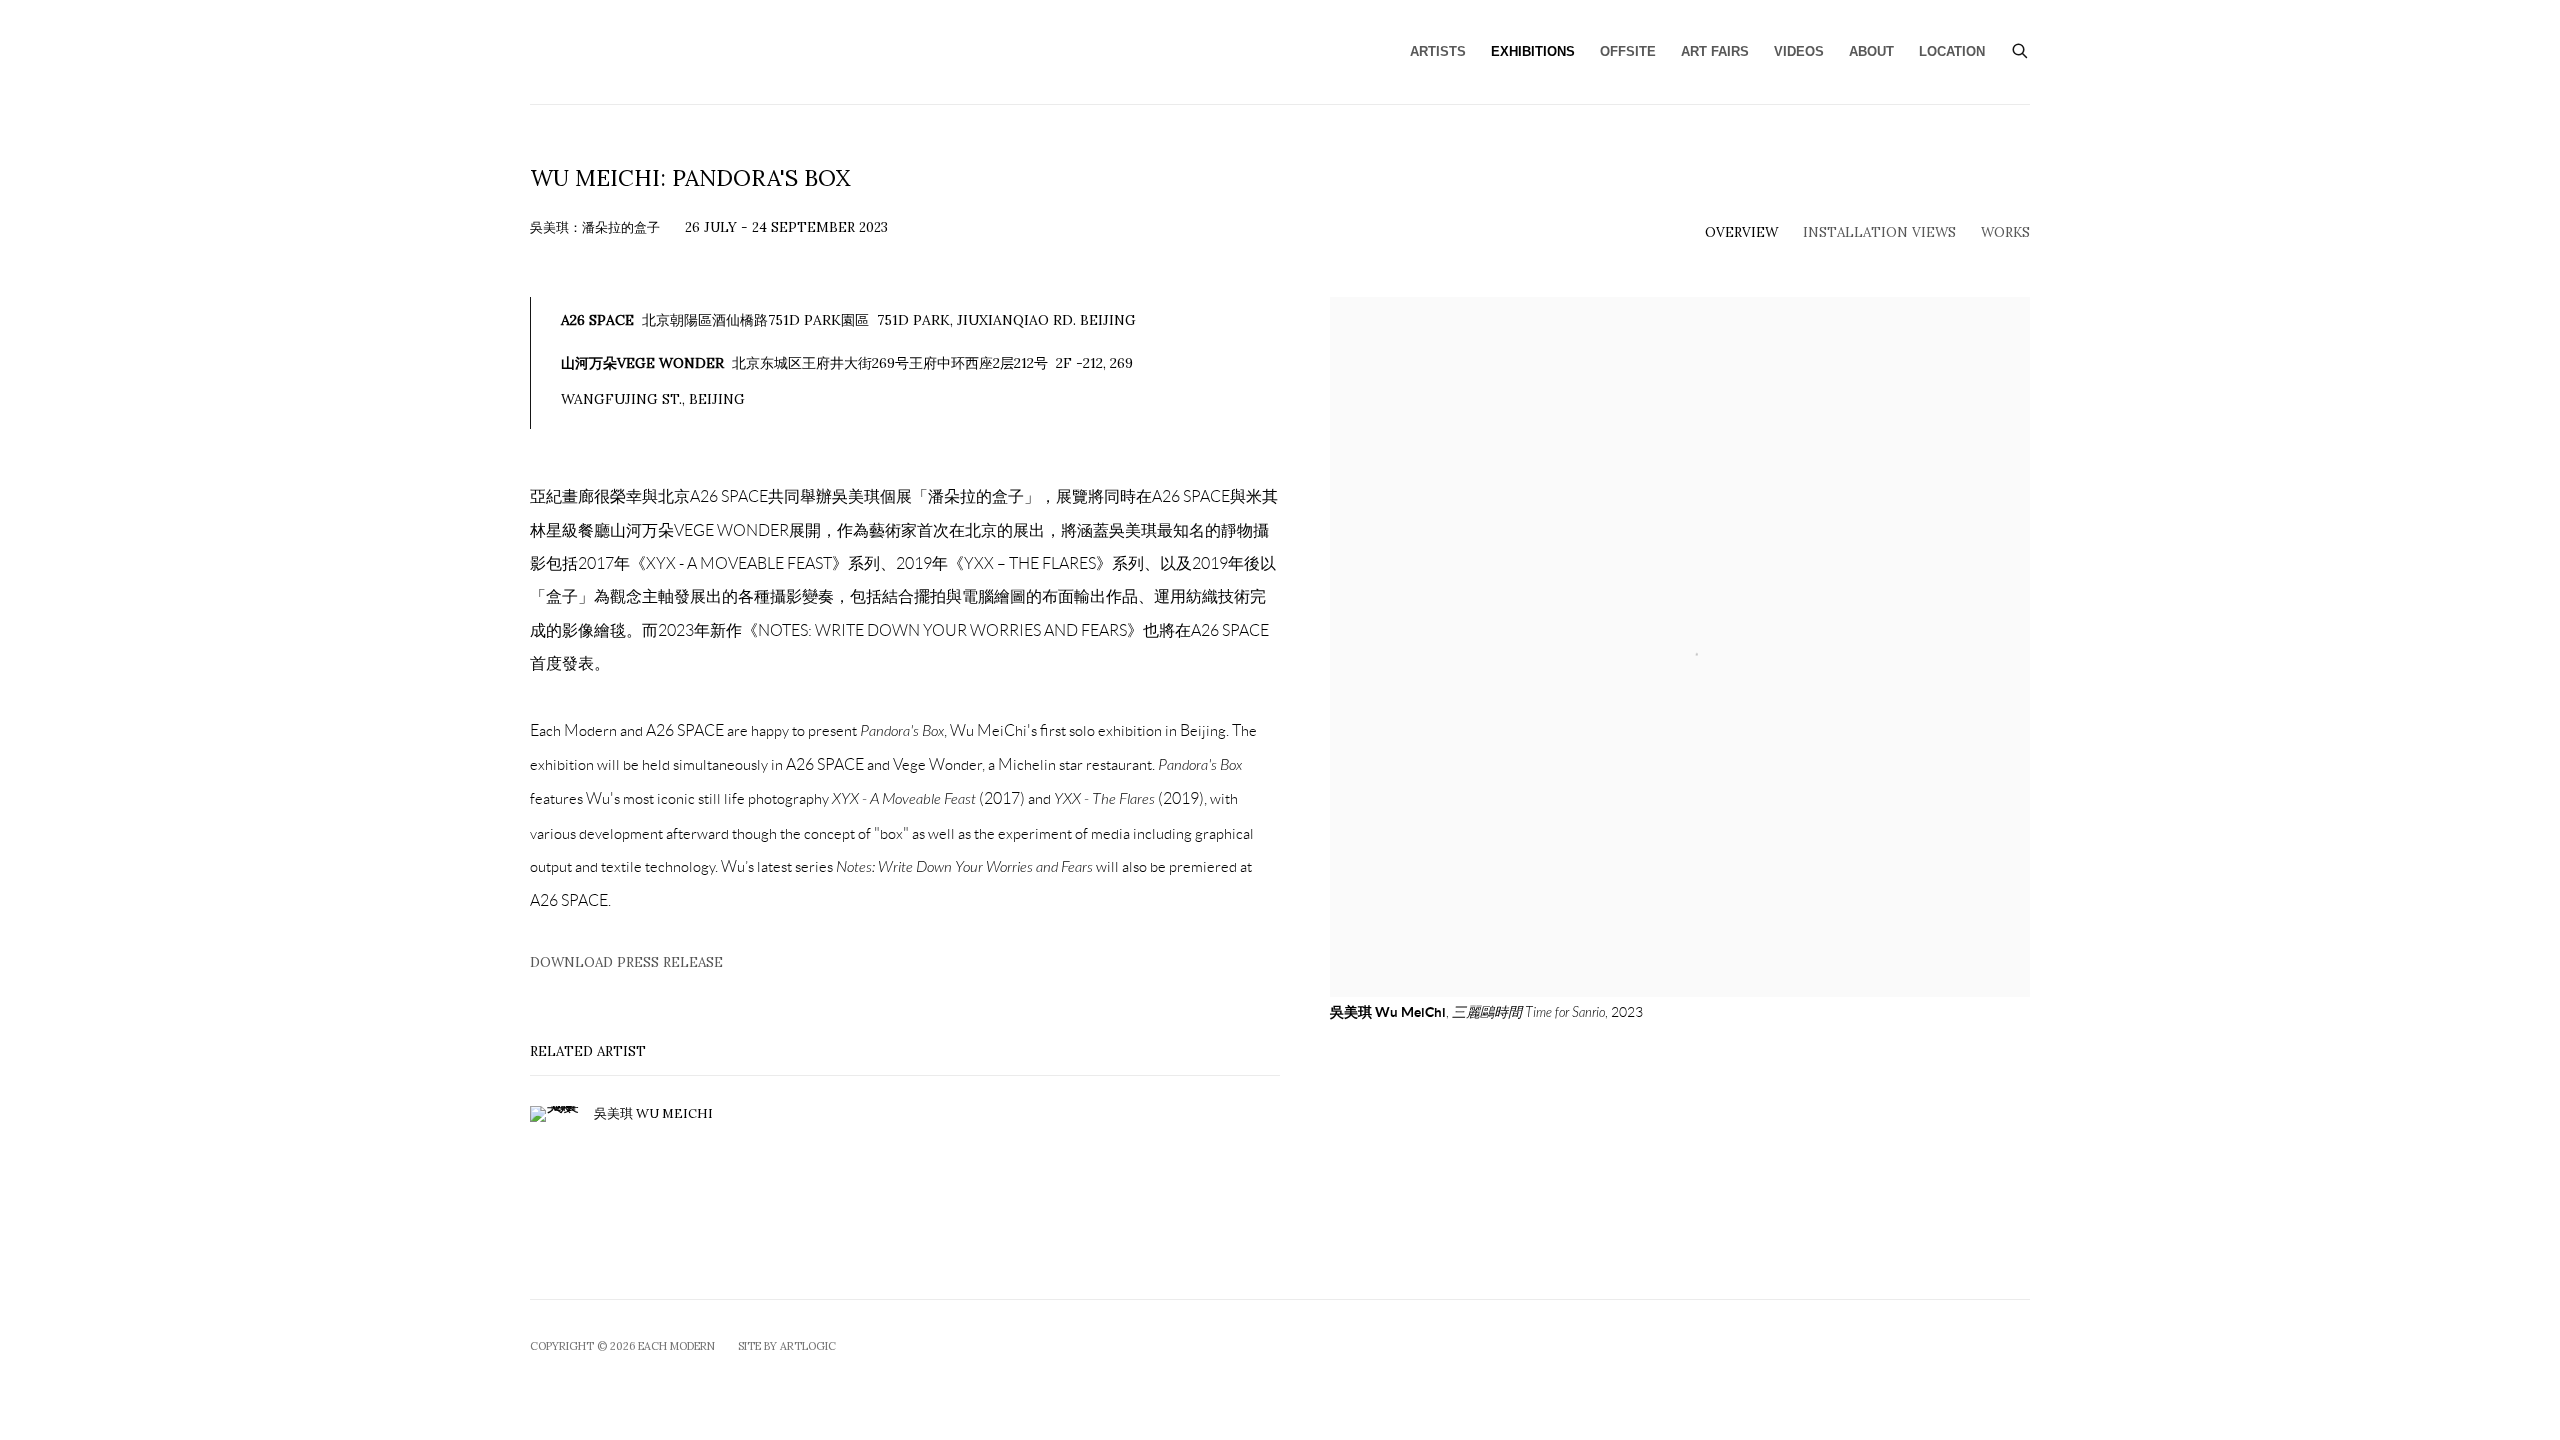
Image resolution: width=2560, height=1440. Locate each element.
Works (2005, 232)
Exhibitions (1533, 51)
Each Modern (710, 52)
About (1871, 51)
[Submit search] (2021, 48)
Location (1952, 51)
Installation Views (1879, 232)
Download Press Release (626, 962)
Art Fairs (1715, 51)
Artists (1438, 51)
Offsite (1628, 51)
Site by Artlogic (787, 1346)
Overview (1741, 232)
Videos (1799, 51)
